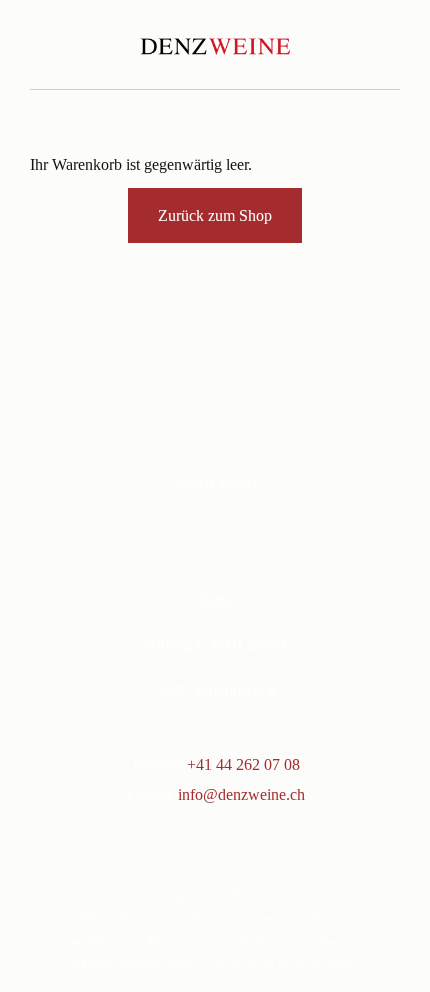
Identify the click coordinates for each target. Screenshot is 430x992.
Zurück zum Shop (215, 215)
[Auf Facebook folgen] (187, 529)
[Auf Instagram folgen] (227, 529)
